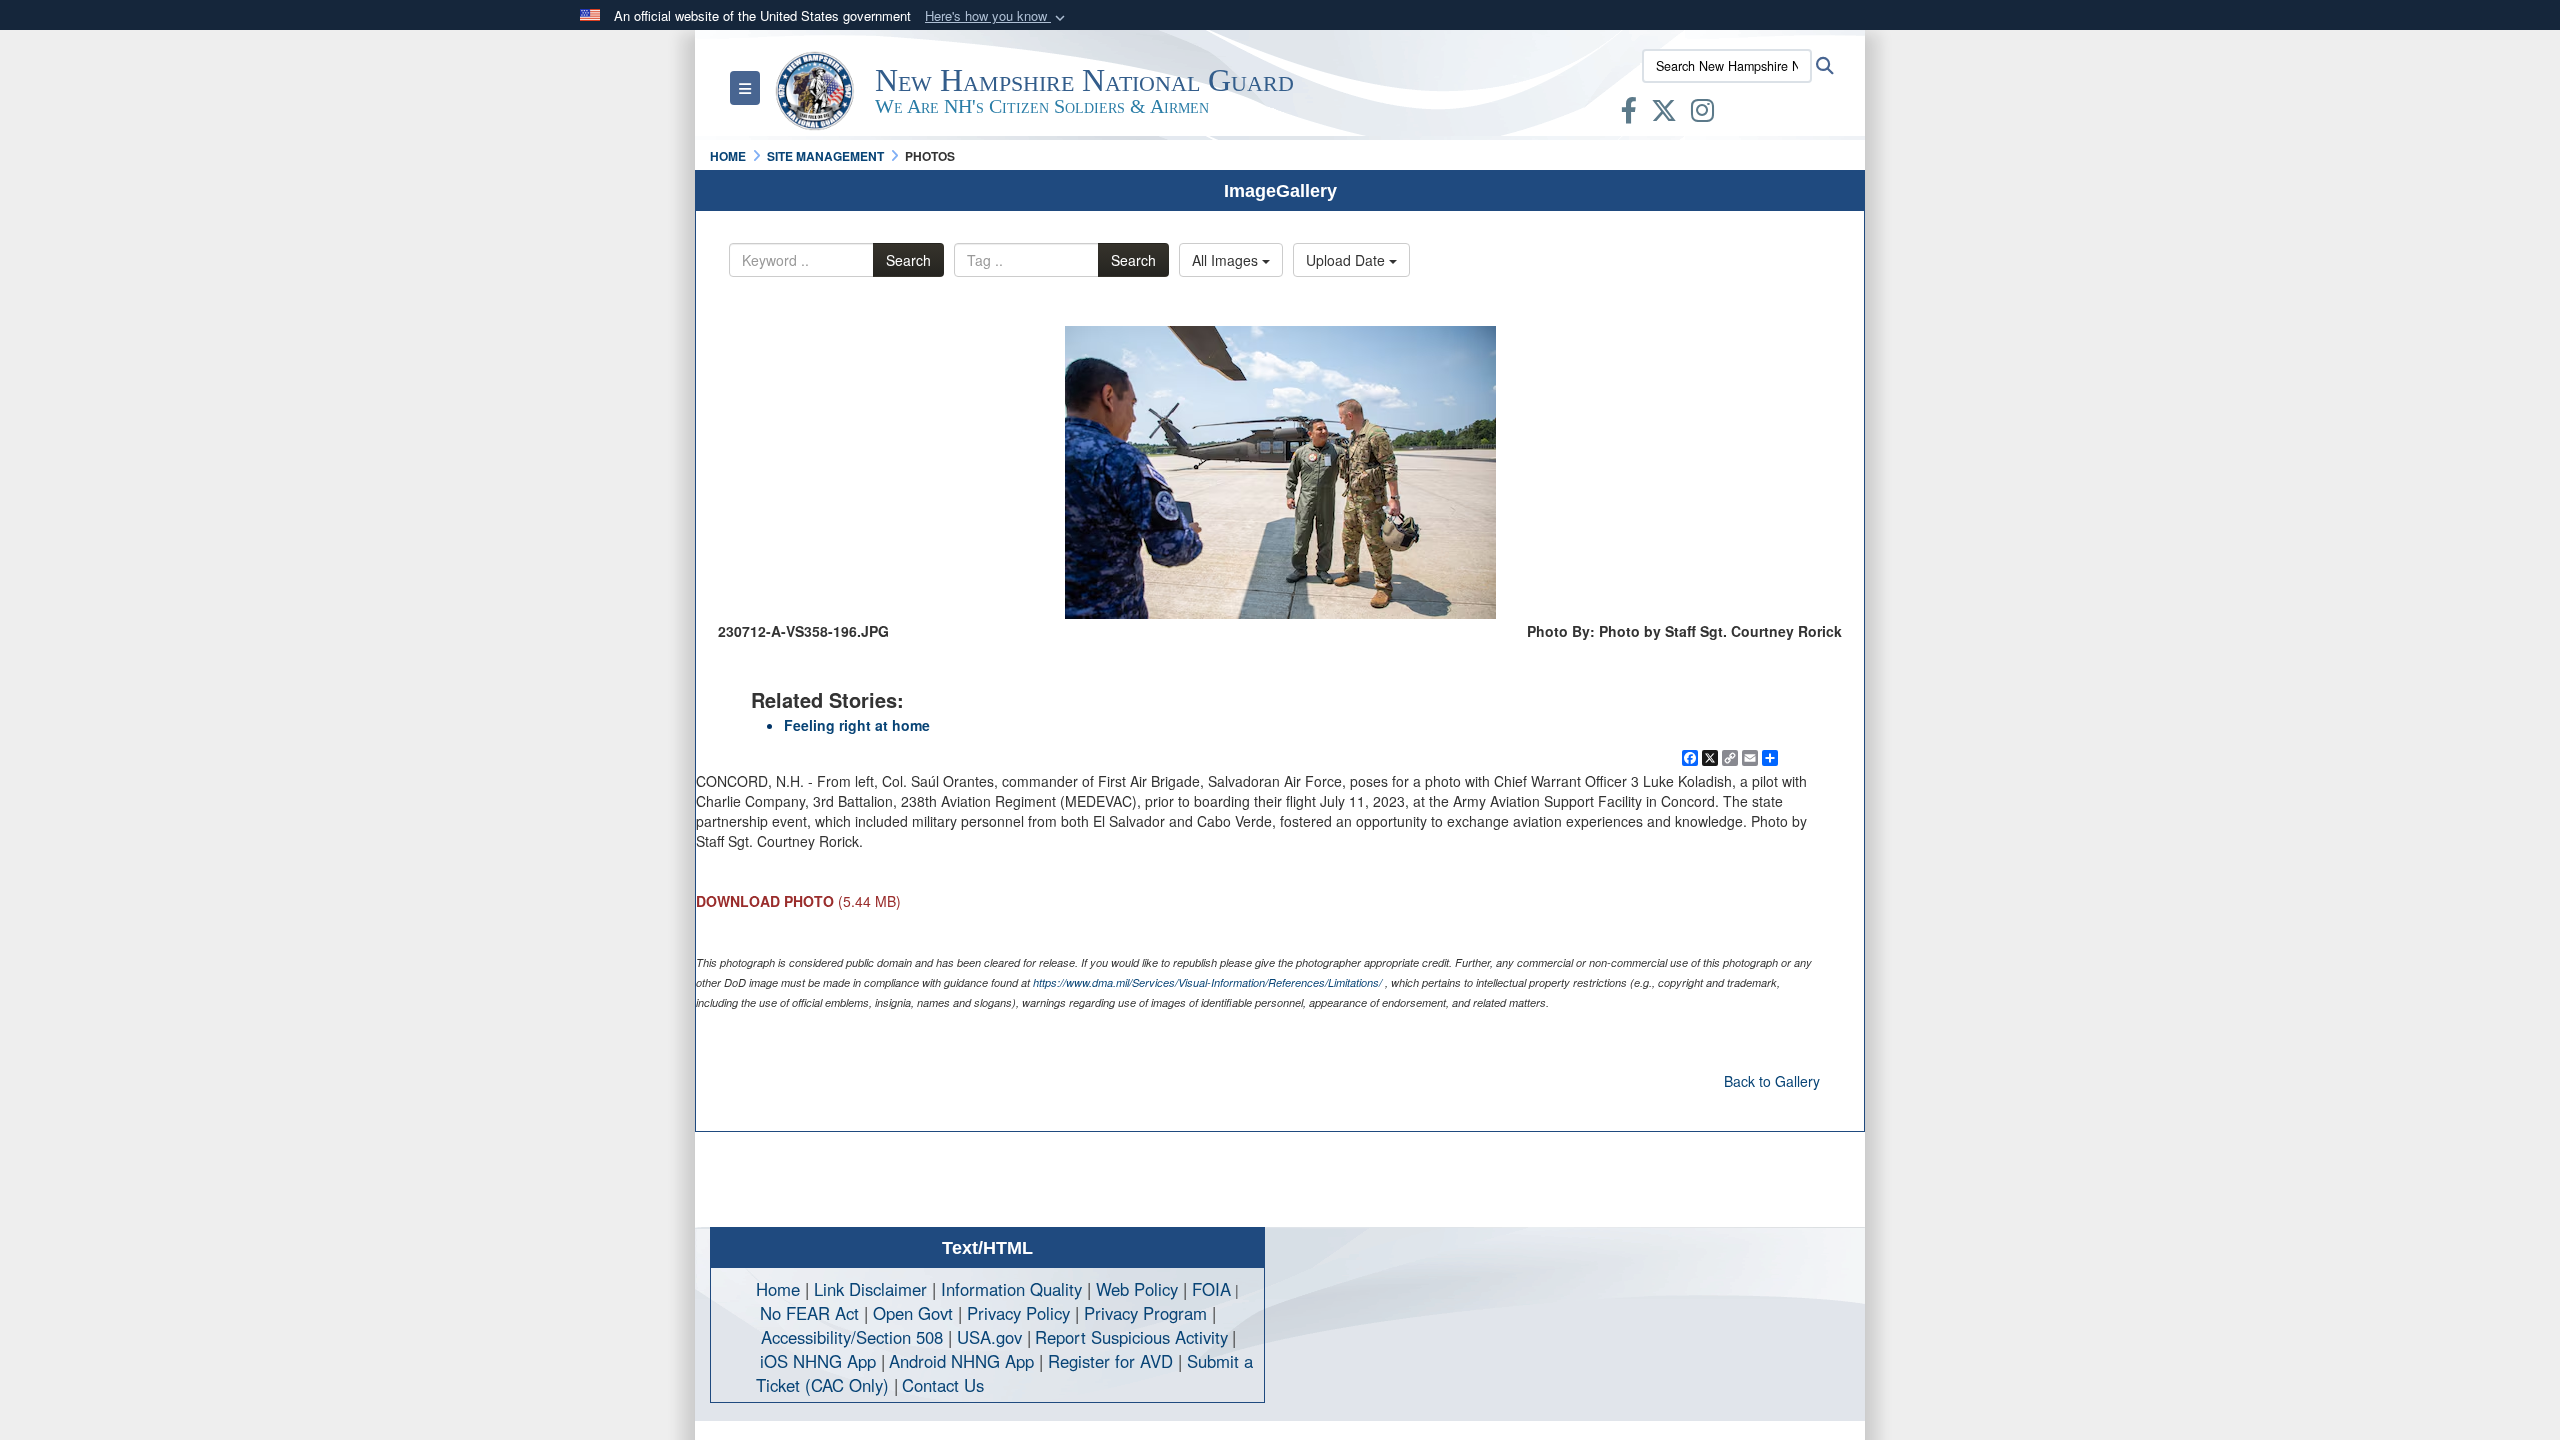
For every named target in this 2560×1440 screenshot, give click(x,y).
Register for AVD (1110, 1361)
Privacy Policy (1018, 1313)
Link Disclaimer (870, 1289)
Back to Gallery (1772, 1081)
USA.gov (989, 1337)
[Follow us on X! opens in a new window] (1664, 114)
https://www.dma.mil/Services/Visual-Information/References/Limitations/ (1207, 982)
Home (778, 1289)
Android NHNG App (961, 1361)
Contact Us (943, 1385)
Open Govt (915, 1313)
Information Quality (1011, 1289)
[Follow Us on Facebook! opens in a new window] (1629, 114)
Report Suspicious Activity (1131, 1337)
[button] (997, 16)
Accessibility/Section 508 (852, 1337)
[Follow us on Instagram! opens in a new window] (1702, 114)
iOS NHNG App (818, 1361)
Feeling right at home (857, 725)
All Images (1227, 260)
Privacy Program (1145, 1313)
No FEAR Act (809, 1313)
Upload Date (1347, 260)
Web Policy (1137, 1289)
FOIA (1211, 1289)
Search (908, 260)
